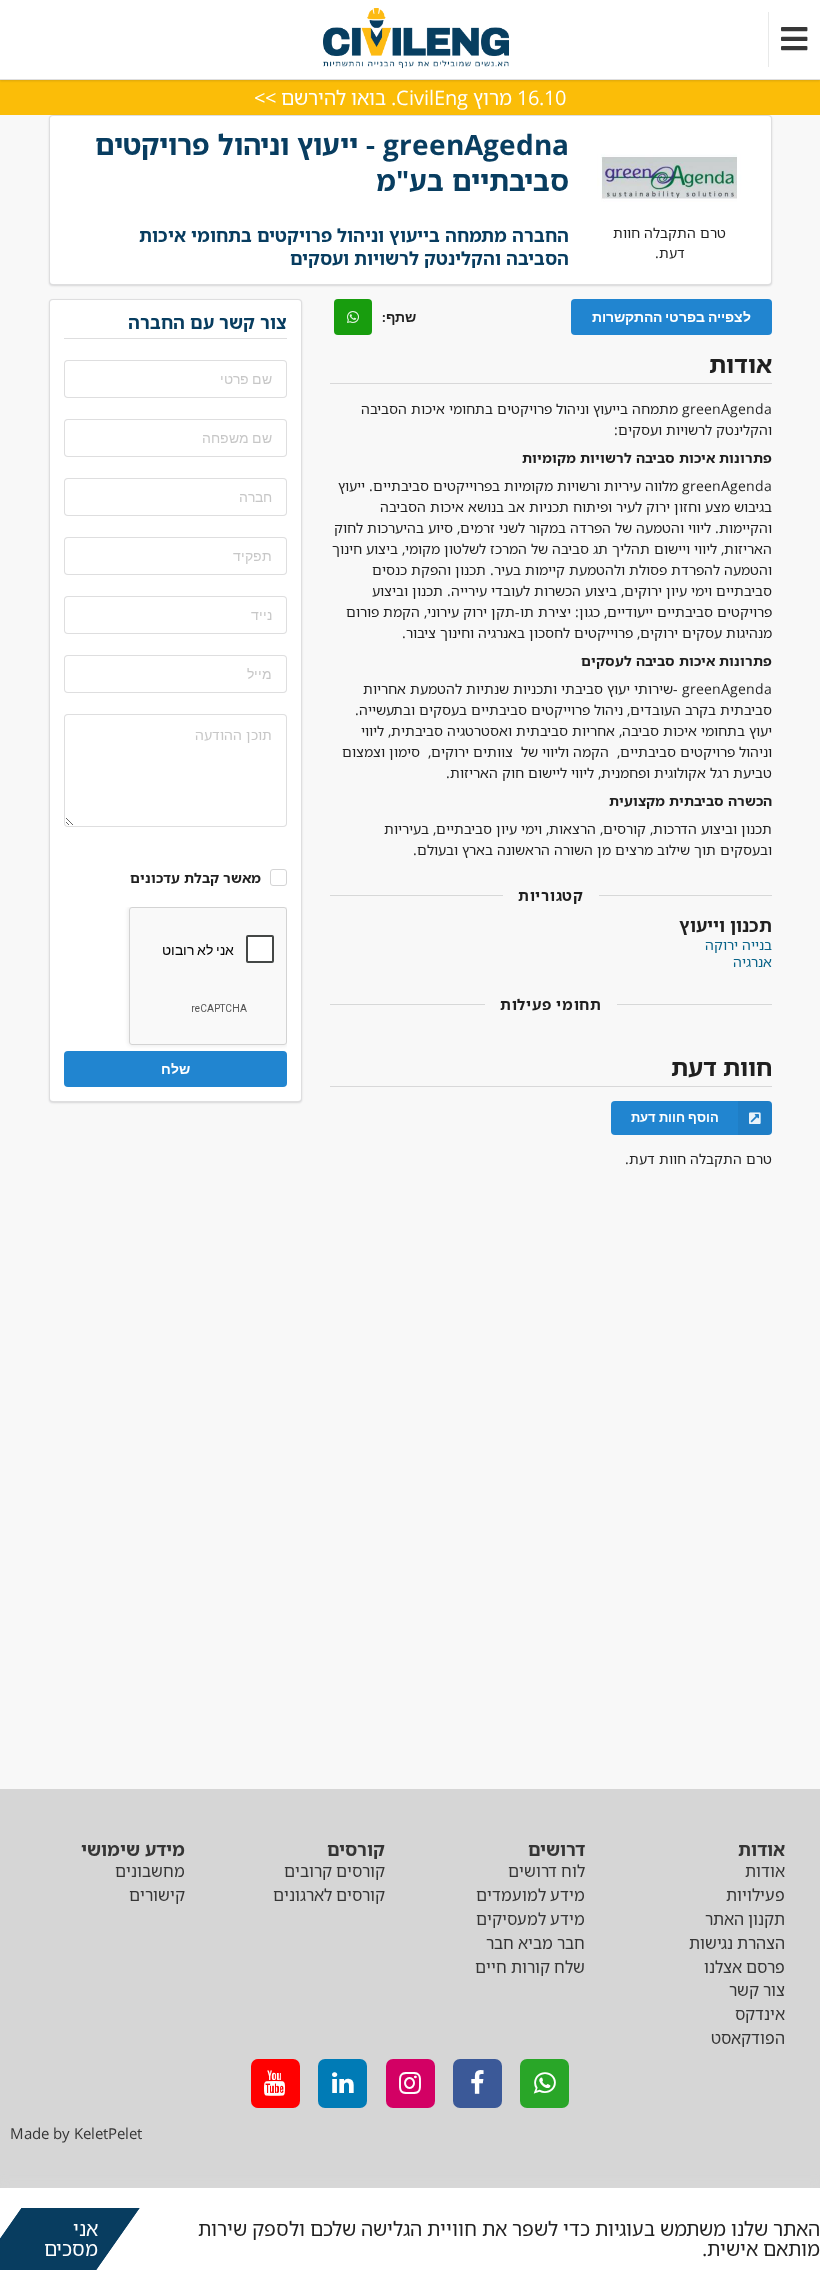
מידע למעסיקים (530, 1919)
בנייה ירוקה (738, 944)
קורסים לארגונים (329, 1895)
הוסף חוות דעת (675, 1117)
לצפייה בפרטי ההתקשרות (671, 316)
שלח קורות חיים (530, 1967)
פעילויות (755, 1895)
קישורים (157, 1895)
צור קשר (757, 1990)
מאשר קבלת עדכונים (195, 877)
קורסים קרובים (334, 1871)
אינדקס (760, 2014)
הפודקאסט (748, 2038)
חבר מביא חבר (535, 1943)
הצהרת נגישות (737, 1943)
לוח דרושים (546, 1871)
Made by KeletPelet (76, 2133)
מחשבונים (150, 1871)
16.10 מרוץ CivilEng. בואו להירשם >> (410, 97)
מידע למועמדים (530, 1895)
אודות (765, 1871)
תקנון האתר (745, 1919)
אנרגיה (752, 961)
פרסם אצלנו (744, 1967)
